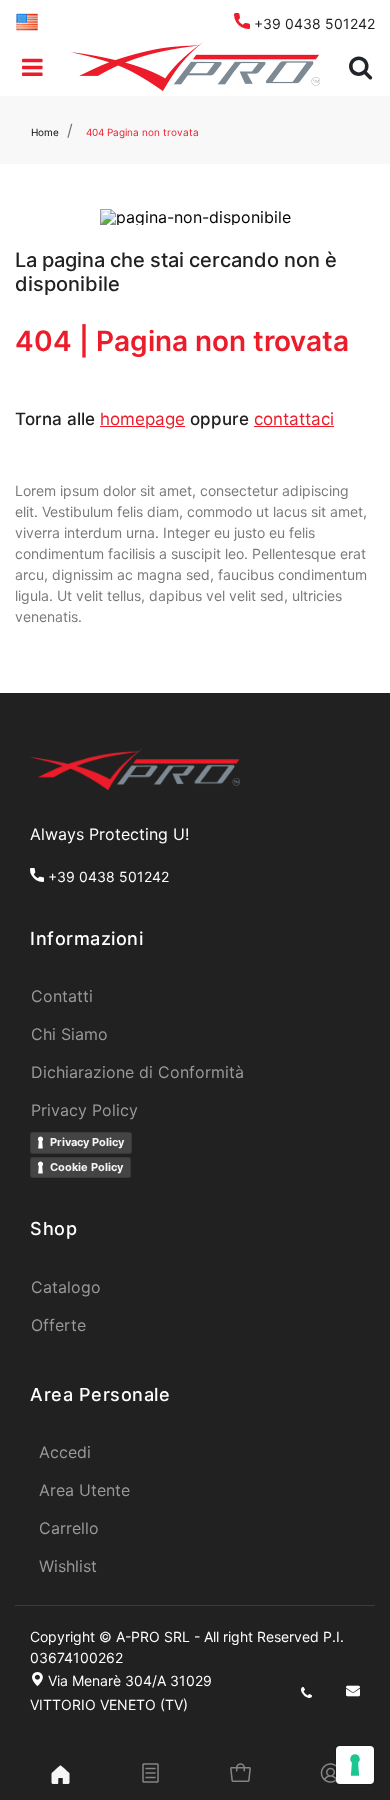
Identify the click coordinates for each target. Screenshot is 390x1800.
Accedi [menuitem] (65, 1452)
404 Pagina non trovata (142, 132)
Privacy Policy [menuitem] (84, 1110)
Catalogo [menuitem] (66, 1287)
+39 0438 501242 (312, 23)
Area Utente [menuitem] (84, 1490)
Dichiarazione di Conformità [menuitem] (137, 1072)
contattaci (294, 419)
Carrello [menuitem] (69, 1528)
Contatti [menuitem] (62, 996)
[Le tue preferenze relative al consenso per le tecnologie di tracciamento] (355, 1765)
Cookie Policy (86, 1167)
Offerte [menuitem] (58, 1325)
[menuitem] (27, 20)
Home (45, 132)
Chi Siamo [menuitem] (69, 1034)
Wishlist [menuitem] (68, 1566)
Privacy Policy (87, 1142)
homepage (142, 419)
